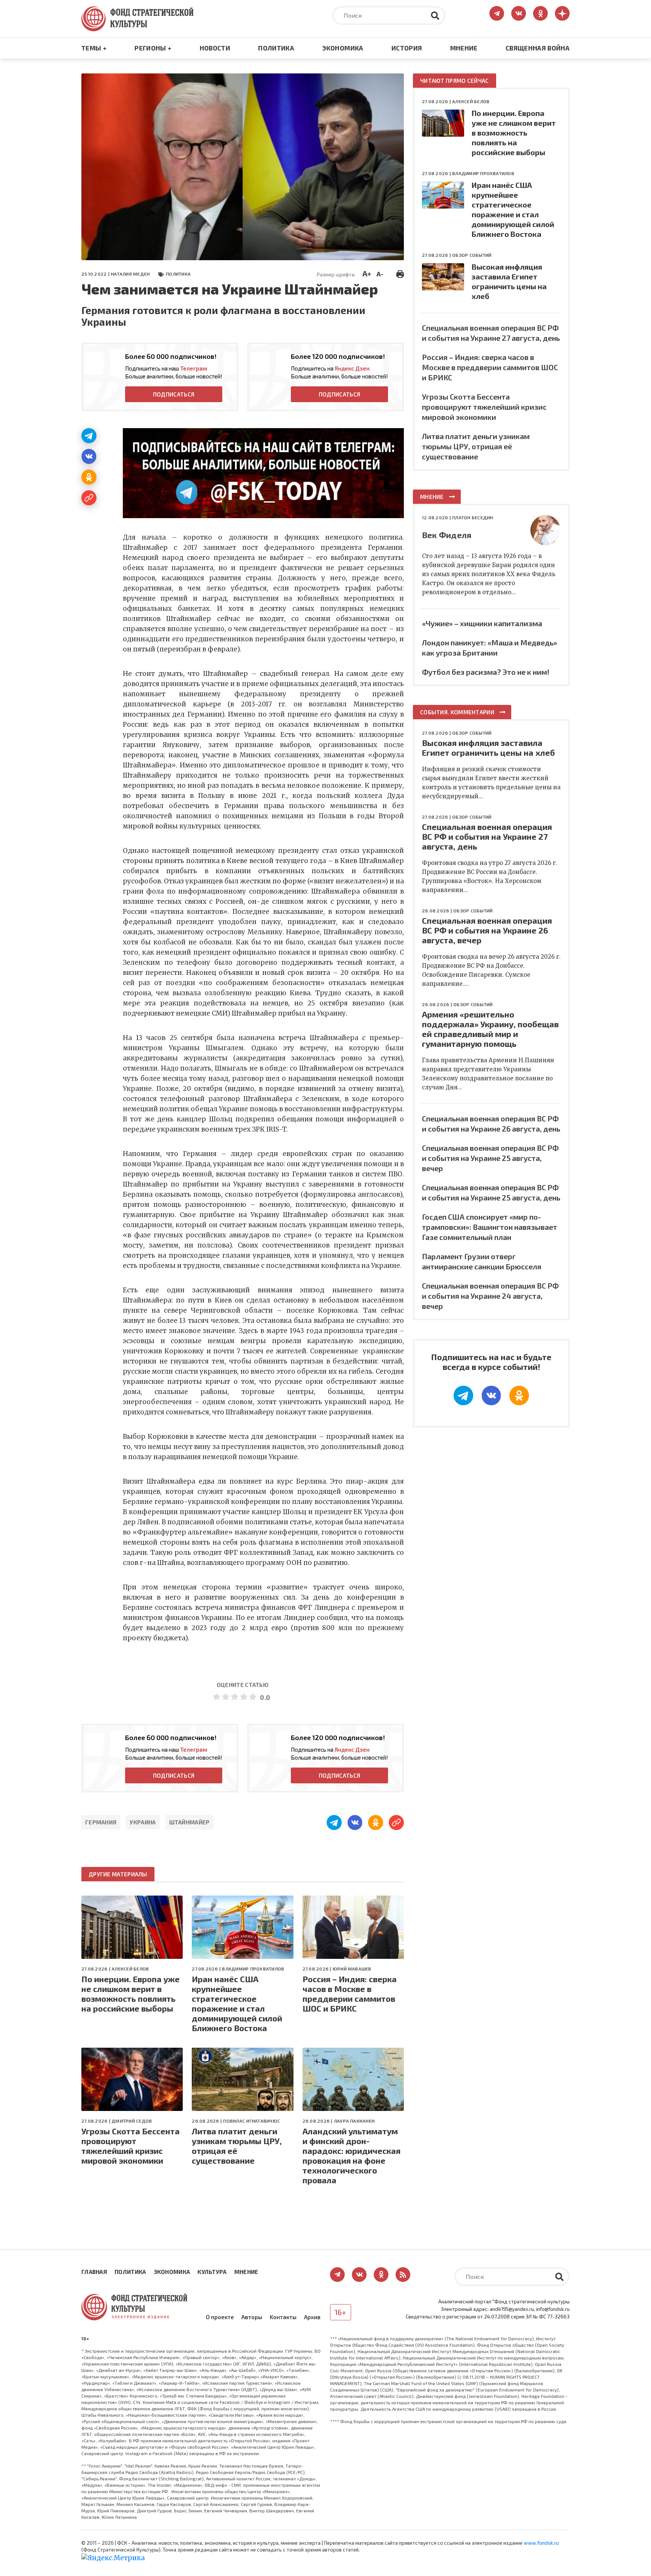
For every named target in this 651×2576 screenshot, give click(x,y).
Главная (94, 2272)
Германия (101, 1822)
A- (380, 274)
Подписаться (174, 394)
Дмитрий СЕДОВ (132, 2121)
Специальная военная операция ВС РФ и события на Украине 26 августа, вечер (487, 930)
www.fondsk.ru (541, 2543)
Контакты (283, 2317)
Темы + (94, 48)
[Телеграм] (89, 436)
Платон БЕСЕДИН (472, 517)
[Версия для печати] (400, 273)
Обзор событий (472, 255)
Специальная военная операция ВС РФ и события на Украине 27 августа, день (487, 836)
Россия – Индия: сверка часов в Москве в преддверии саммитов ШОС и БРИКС (350, 1993)
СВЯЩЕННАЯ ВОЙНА (538, 48)
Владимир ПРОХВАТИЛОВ (253, 1969)
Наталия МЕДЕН (130, 274)
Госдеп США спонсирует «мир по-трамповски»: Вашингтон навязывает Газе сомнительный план (490, 1227)
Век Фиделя (447, 535)
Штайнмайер (189, 1822)
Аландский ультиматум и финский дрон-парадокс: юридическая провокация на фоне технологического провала (351, 2155)
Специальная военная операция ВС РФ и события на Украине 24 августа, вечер (490, 1296)
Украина (143, 1822)
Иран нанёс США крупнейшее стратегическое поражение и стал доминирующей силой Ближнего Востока (237, 2003)
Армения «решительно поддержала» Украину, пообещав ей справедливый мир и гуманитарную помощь (490, 1029)
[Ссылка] (89, 498)
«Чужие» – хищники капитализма (482, 623)
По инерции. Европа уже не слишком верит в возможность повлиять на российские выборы (131, 1993)
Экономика (343, 48)
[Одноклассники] (89, 477)
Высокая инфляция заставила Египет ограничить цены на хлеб (488, 747)
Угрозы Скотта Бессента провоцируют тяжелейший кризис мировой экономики (131, 2146)
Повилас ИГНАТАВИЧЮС (251, 2121)
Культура (212, 2272)
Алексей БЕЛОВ (130, 1969)
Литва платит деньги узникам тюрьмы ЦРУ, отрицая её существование (237, 2146)
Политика (276, 48)
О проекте (220, 2317)
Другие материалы (118, 1874)
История (407, 48)
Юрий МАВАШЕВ (352, 1969)
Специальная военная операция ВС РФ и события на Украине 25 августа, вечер (490, 1158)
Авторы (252, 2317)
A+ (367, 273)
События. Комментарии (457, 712)
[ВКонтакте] (89, 456)
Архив (312, 2317)
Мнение (464, 48)
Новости (215, 48)
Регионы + (153, 48)
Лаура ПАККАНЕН (354, 2121)
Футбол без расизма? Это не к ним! (486, 672)
